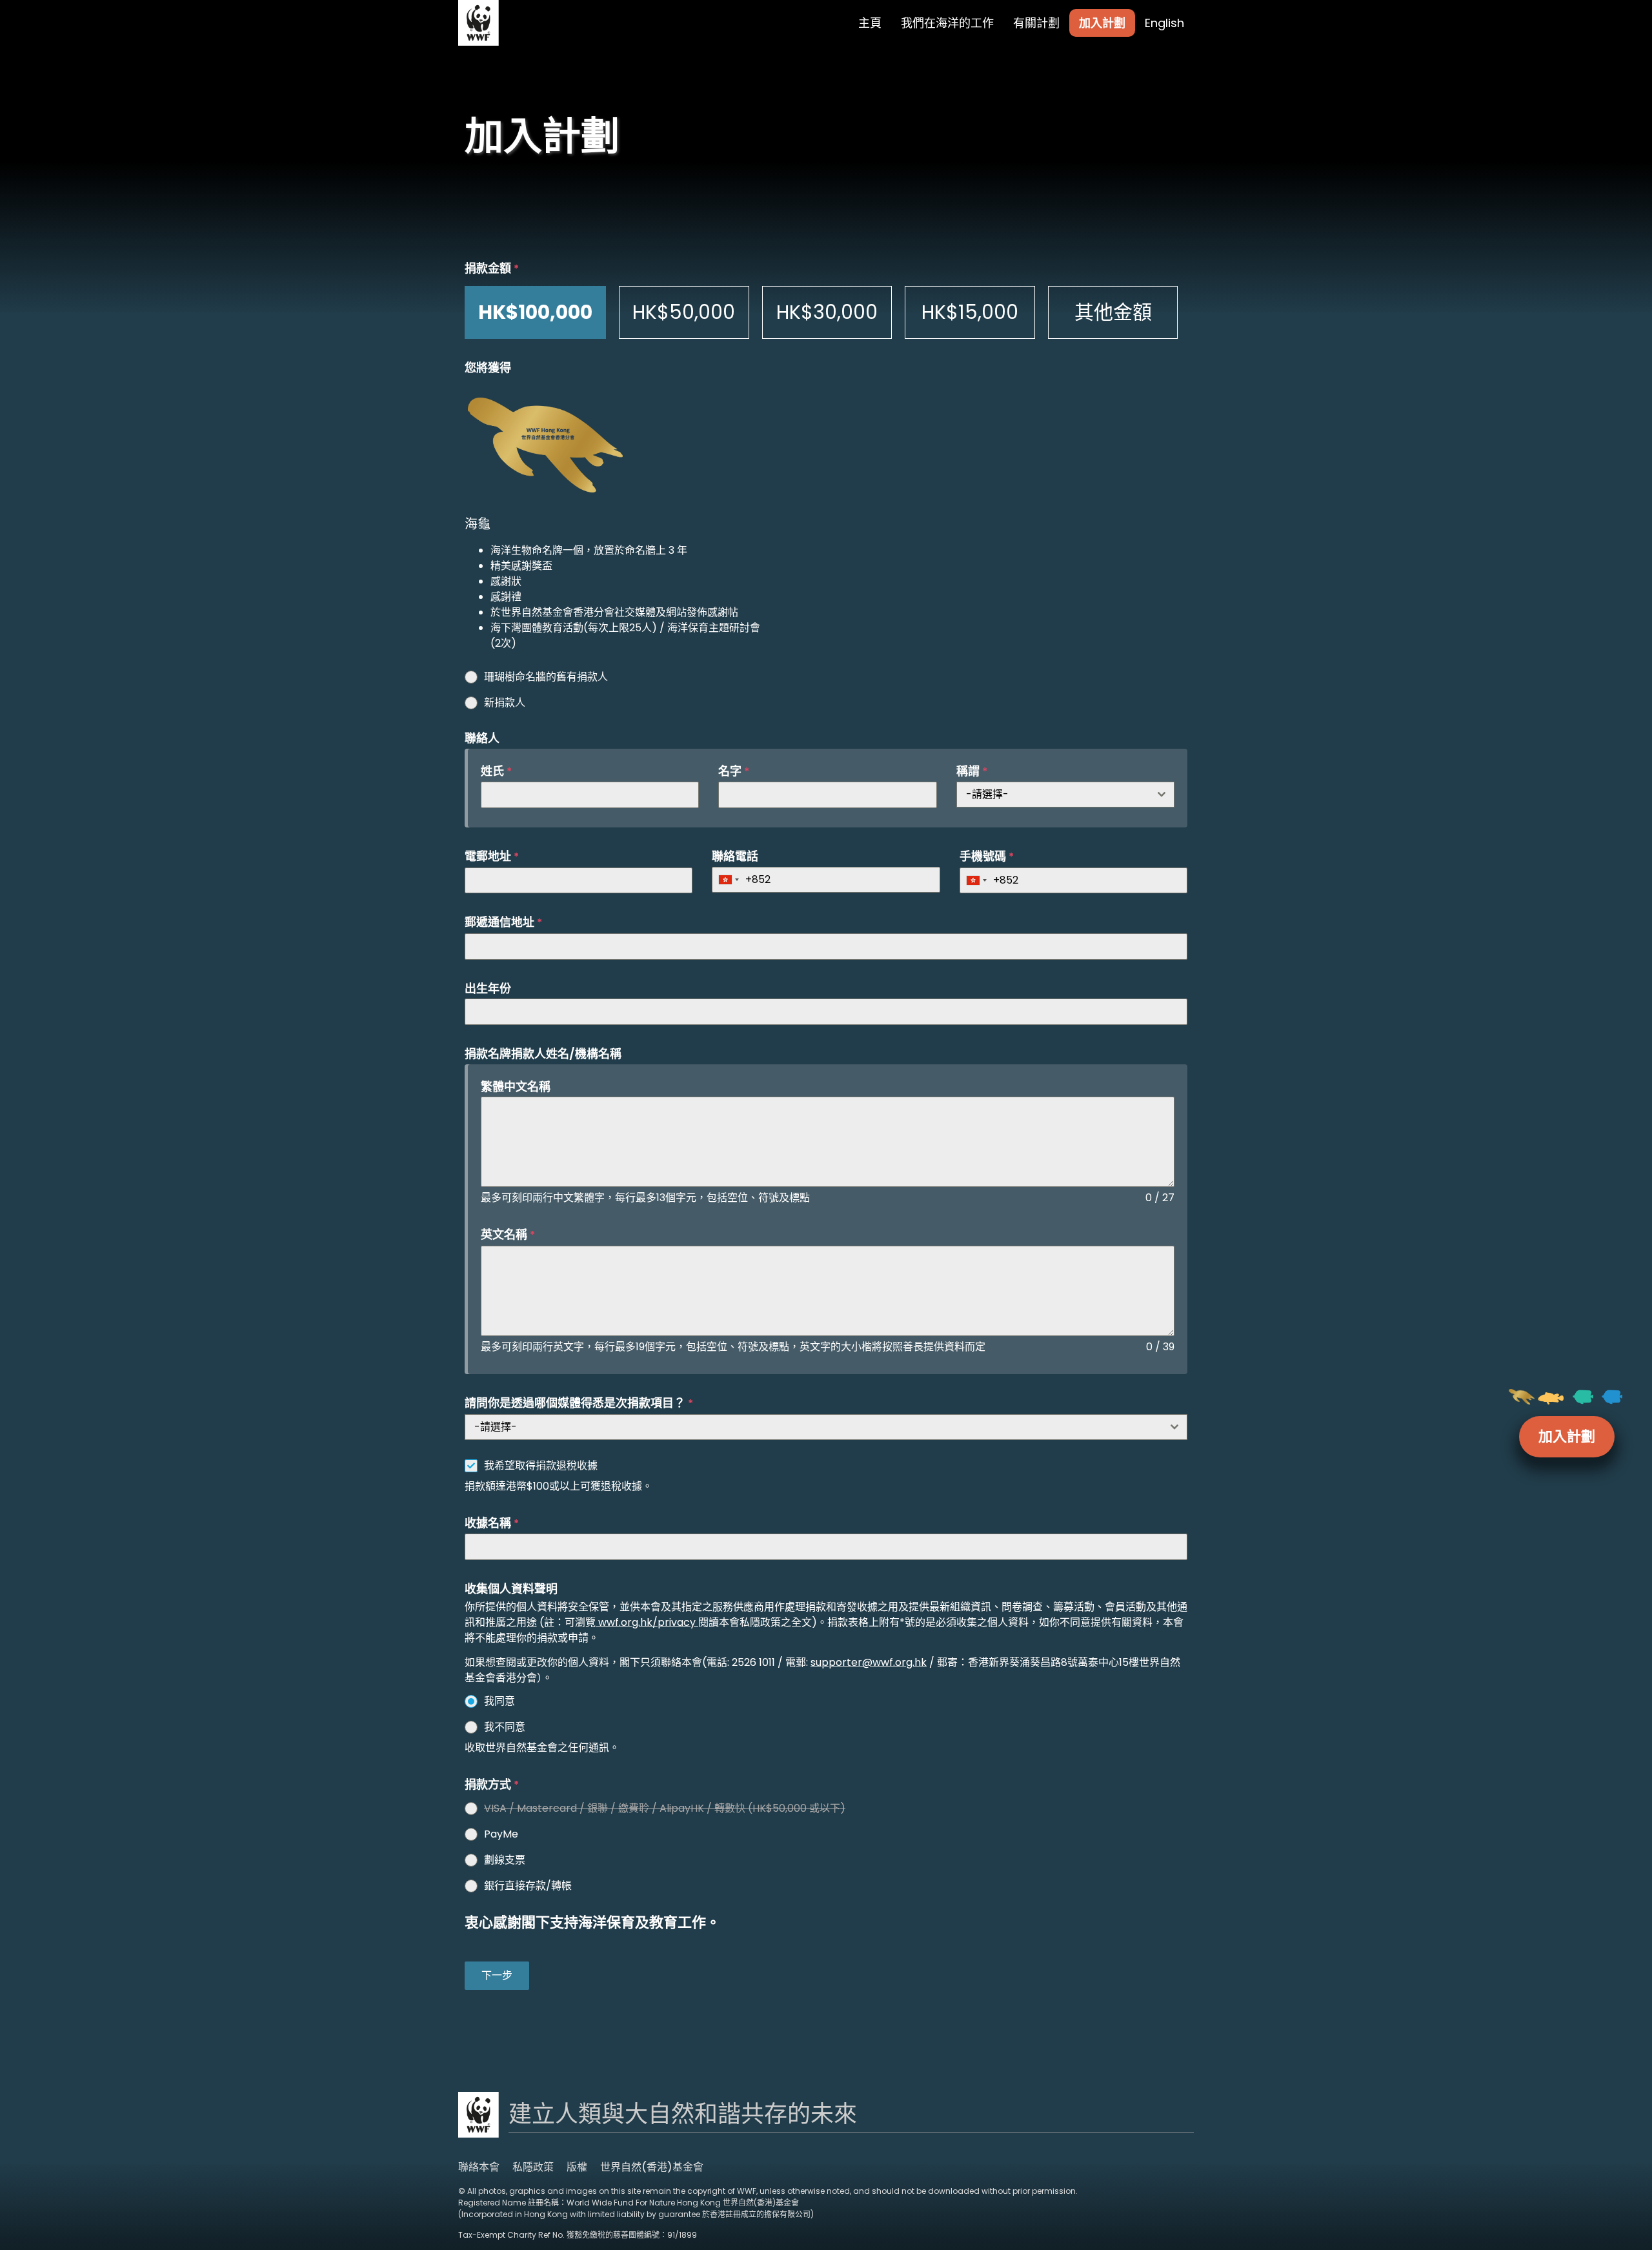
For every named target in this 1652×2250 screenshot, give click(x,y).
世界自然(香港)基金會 (652, 2167)
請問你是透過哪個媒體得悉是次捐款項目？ (579, 1403)
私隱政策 (533, 2167)
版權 (577, 2167)
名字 (734, 771)
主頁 (870, 23)
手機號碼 (987, 856)
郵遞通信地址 (503, 922)
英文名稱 (508, 1234)
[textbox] (1053, 795)
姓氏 (496, 771)
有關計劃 (1036, 23)
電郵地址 (492, 856)
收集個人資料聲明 (511, 1589)
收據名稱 (492, 1523)
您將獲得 (488, 368)
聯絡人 (482, 738)
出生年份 (488, 988)
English (1164, 23)
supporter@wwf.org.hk (869, 1662)
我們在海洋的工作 (947, 23)
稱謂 (972, 771)
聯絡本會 (479, 2167)
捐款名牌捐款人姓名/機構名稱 (543, 1054)
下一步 (497, 1975)
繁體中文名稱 (516, 1087)
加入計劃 (1102, 23)
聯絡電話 (735, 856)
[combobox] (1065, 795)
